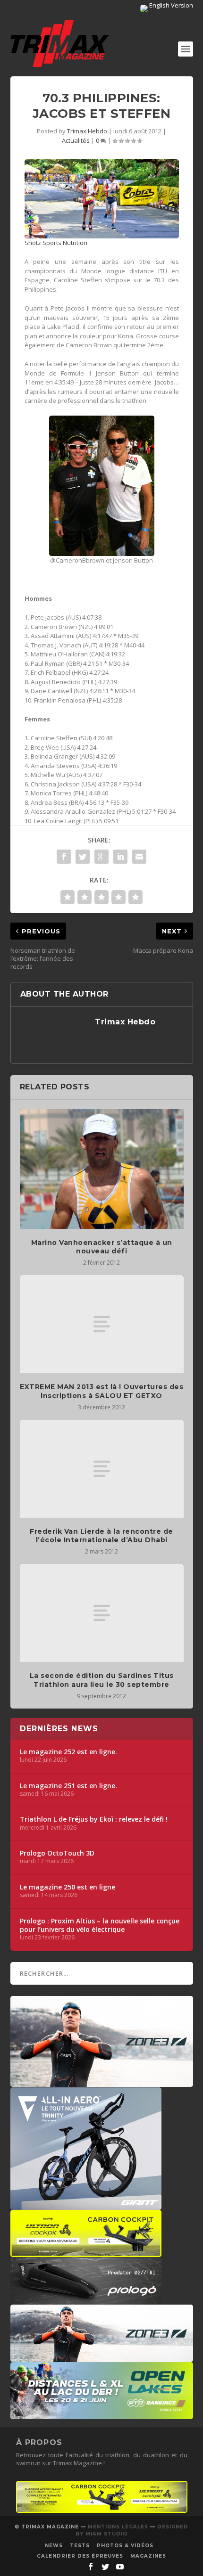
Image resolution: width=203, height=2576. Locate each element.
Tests (80, 2546)
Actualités (76, 140)
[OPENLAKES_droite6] (102, 2414)
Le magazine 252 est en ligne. (68, 1752)
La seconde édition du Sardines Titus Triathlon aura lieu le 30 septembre (102, 1680)
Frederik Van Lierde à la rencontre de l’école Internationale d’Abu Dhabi (101, 1536)
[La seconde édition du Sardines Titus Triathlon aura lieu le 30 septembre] (102, 1613)
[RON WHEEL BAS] (102, 2511)
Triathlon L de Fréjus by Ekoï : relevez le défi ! (94, 1819)
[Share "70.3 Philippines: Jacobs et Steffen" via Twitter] (83, 857)
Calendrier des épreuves (80, 2556)
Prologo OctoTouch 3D (57, 1853)
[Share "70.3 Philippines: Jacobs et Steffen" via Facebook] (64, 857)
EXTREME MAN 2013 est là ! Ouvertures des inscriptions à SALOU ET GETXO (101, 1391)
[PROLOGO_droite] (86, 2300)
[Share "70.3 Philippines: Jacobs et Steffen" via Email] (139, 857)
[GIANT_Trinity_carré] (86, 2205)
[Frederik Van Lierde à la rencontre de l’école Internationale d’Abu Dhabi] (102, 1469)
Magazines (148, 2556)
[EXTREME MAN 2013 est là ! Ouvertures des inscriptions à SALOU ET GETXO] (102, 1324)
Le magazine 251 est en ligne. (68, 1786)
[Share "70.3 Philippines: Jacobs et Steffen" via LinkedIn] (120, 857)
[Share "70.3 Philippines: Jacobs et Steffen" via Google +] (101, 857)
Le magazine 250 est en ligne (68, 1887)
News (54, 2546)
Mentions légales (118, 2527)
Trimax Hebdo (87, 131)
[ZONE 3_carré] (102, 2082)
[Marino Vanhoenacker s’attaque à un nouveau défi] (102, 1169)
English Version (170, 5)
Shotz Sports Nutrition (56, 243)
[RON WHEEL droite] (86, 2252)
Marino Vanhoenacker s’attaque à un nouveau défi (102, 1247)
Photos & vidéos (125, 2546)
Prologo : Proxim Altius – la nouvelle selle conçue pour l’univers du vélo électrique (100, 1925)
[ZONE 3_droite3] (102, 2357)
